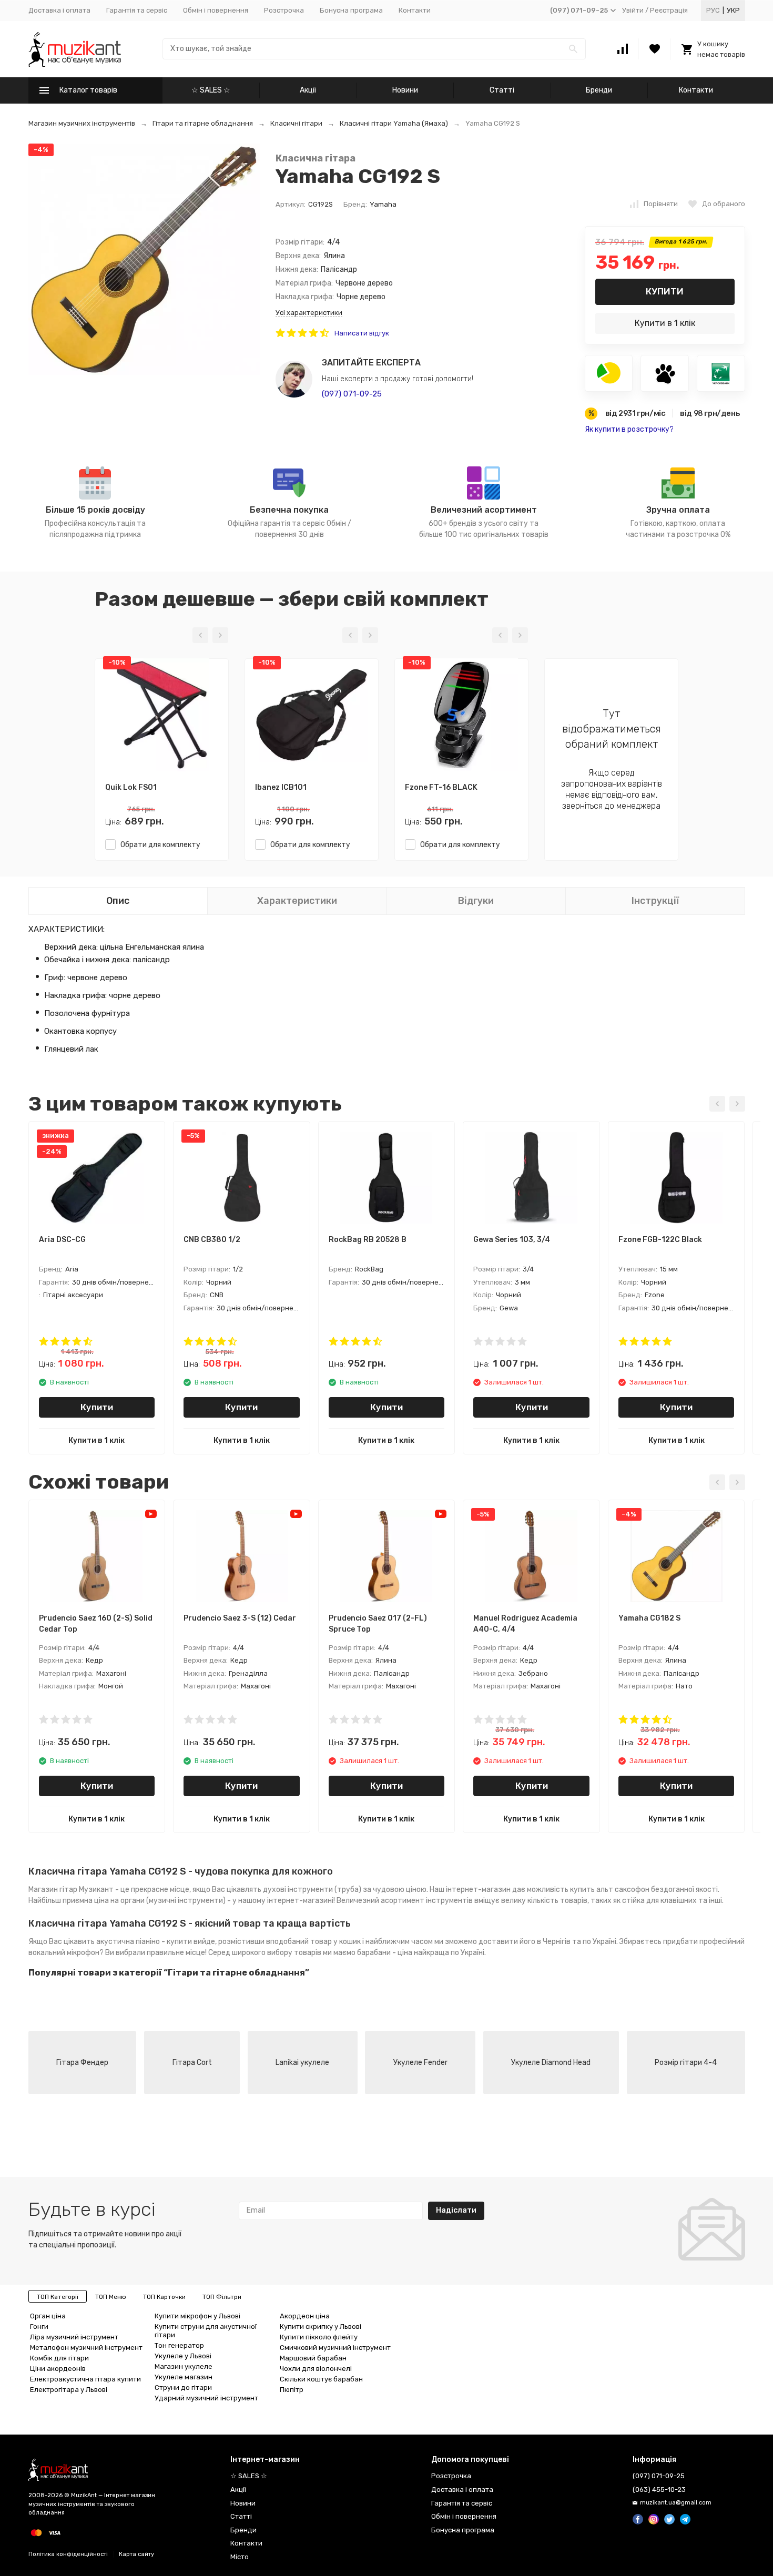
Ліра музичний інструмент (74, 2337)
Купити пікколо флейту (319, 2337)
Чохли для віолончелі (316, 2369)
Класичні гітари (296, 123)
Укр (733, 10)
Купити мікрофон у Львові (197, 2316)
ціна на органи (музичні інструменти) (160, 1901)
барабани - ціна (385, 1953)
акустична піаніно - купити (144, 1942)
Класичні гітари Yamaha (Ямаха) (394, 123)
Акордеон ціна (305, 2316)
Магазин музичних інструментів (82, 123)
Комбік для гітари (59, 2358)
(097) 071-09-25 (352, 394)
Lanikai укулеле (302, 2063)
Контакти (415, 10)
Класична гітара (316, 159)
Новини (405, 90)
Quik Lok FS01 (131, 787)
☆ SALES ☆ (211, 90)
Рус (713, 10)
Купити (665, 291)
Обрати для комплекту (158, 845)
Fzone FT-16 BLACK (441, 787)
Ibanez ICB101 (281, 787)
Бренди (599, 90)
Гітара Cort (192, 2063)
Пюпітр (292, 2390)
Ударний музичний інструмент (206, 2398)
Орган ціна (48, 2316)
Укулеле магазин (184, 2377)
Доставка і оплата (59, 10)
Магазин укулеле (184, 2366)
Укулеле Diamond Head (551, 2063)
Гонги (39, 2326)
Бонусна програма (351, 10)
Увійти (633, 10)
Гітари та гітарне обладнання (203, 123)
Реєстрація (669, 10)
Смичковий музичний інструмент (335, 2348)
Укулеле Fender (420, 2063)
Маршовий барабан (313, 2358)
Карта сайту (136, 2554)
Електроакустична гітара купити (85, 2379)
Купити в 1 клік (665, 323)
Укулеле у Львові (183, 2356)
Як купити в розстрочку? (629, 429)
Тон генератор (179, 2345)
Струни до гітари (183, 2387)
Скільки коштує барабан (321, 2379)
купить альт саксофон (610, 1890)
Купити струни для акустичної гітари (206, 2331)
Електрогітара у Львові (69, 2390)
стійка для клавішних (659, 1901)
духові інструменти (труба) (312, 1890)
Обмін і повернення (216, 10)
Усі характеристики (309, 313)
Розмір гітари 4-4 (686, 2063)
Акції (308, 90)
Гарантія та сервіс (137, 10)
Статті (502, 90)
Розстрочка (284, 10)
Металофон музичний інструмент (86, 2348)
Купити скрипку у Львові (321, 2326)
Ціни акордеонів (58, 2369)
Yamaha (383, 204)
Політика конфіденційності (68, 2554)
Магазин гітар (53, 1890)
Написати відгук (362, 333)
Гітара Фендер (82, 2063)
